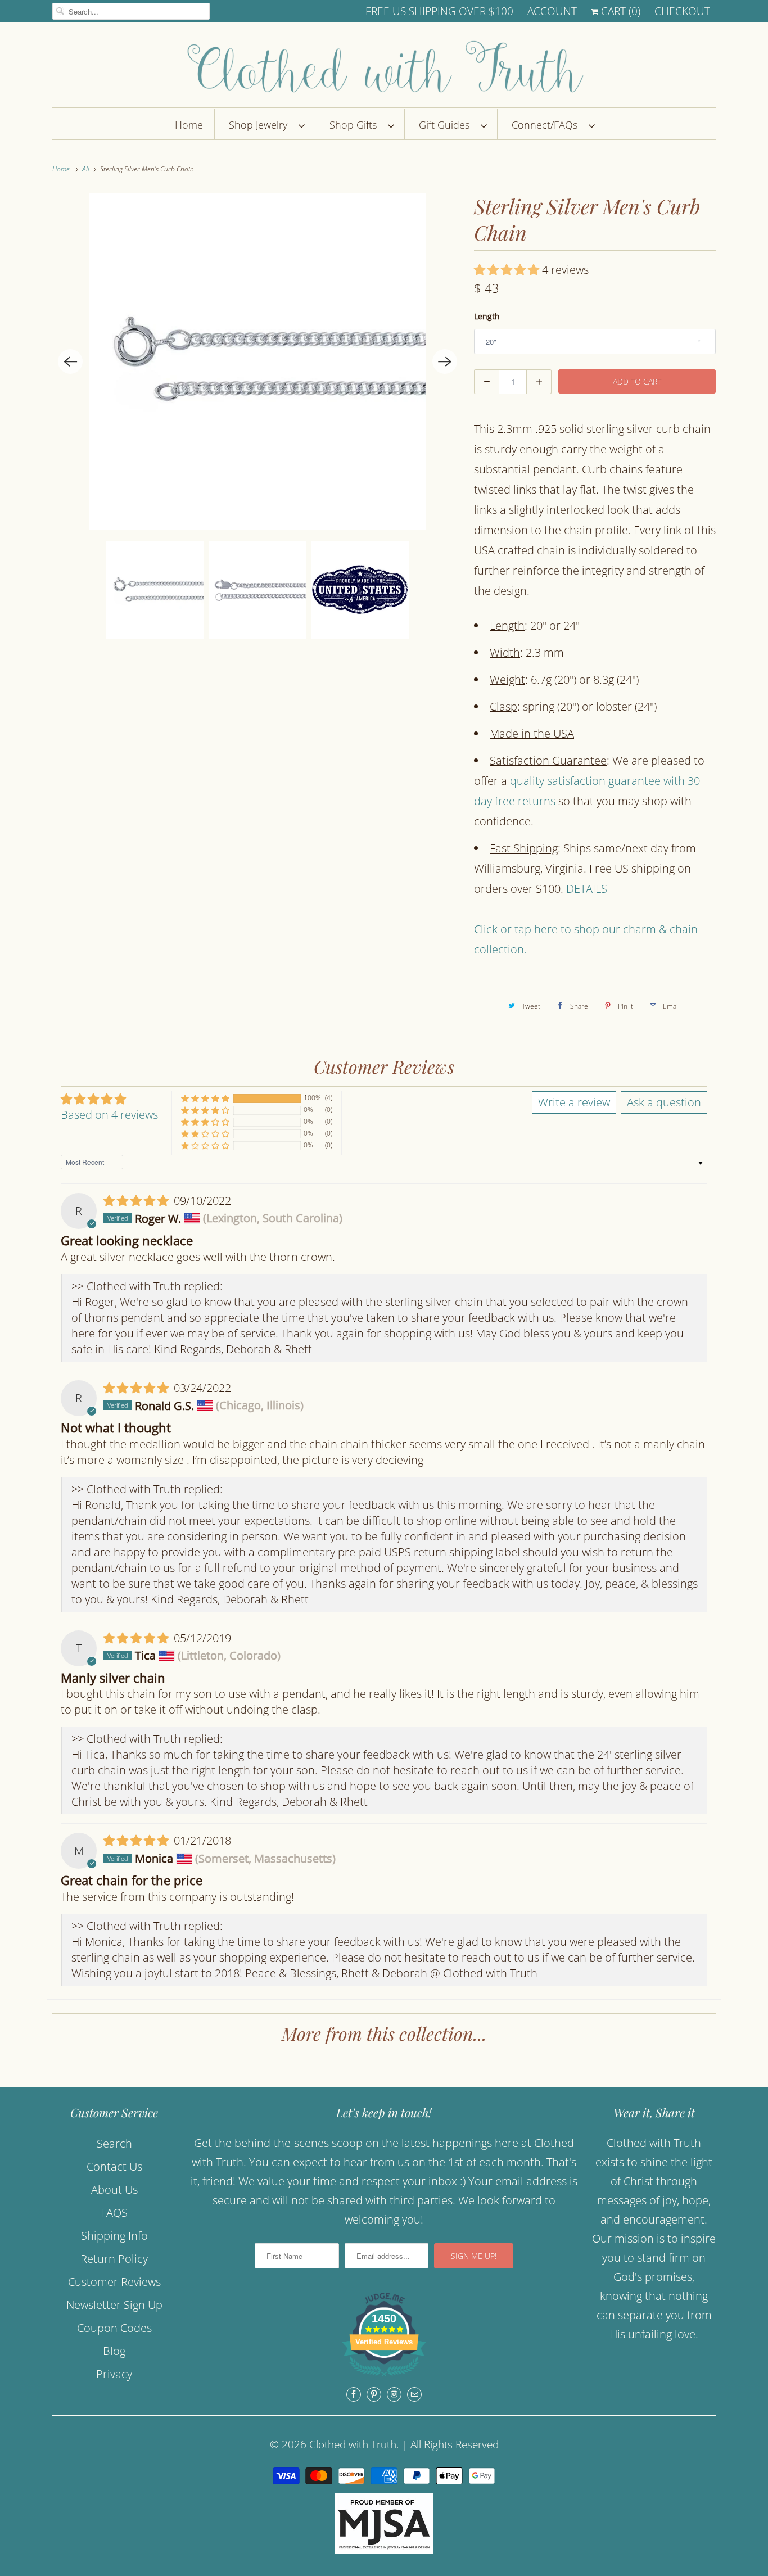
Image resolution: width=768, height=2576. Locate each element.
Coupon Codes (114, 2328)
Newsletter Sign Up (114, 2305)
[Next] (445, 361)
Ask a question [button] (664, 1102)
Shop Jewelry (261, 125)
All (87, 169)
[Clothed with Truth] (384, 68)
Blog (114, 2351)
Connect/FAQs (547, 125)
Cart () (619, 11)
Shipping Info (114, 2236)
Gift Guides (447, 125)
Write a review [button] (574, 1102)
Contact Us (114, 2166)
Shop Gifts (356, 125)
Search (114, 2143)
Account (552, 11)
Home (189, 125)
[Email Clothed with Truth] (414, 2394)
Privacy (114, 2374)
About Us (114, 2189)
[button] (508, 270)
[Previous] (70, 361)
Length (487, 316)
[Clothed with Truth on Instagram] (394, 2394)
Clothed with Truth (353, 2444)
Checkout (682, 11)
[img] (137, 1201)
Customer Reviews (114, 2282)
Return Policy (114, 2259)
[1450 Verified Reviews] (384, 2377)
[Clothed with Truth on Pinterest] (374, 2394)
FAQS (114, 2213)
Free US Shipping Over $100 (439, 11)
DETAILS (587, 889)
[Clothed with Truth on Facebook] (354, 2394)
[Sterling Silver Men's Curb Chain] (257, 361)
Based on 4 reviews (109, 1115)
